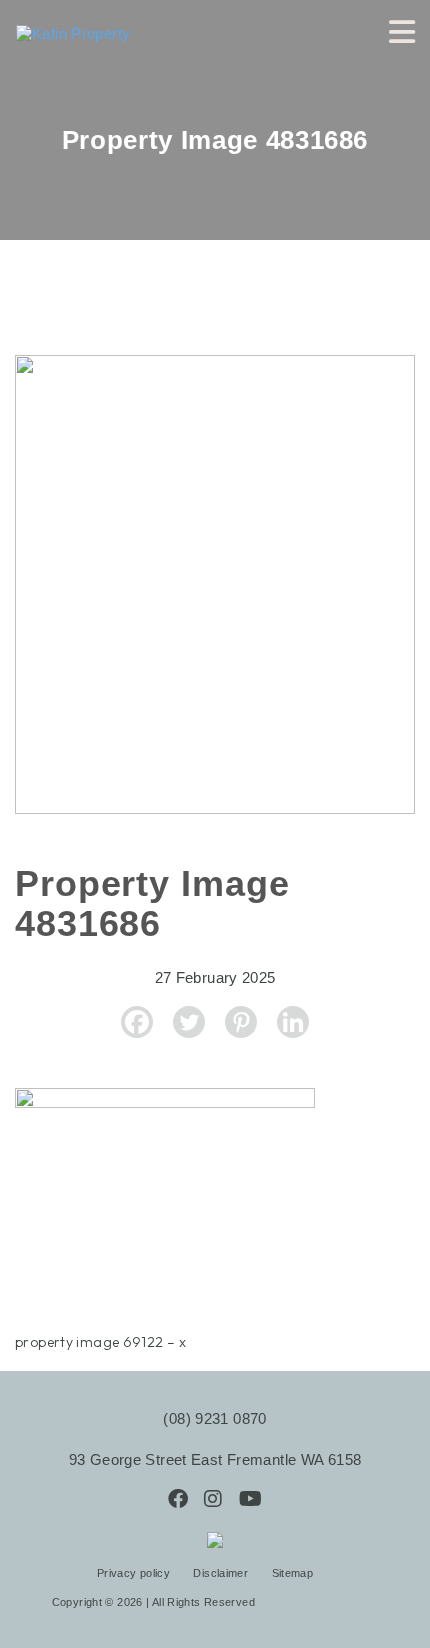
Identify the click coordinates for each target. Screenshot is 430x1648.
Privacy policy (135, 1573)
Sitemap (293, 1573)
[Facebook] (137, 1022)
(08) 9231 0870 (214, 1418)
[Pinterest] (241, 1022)
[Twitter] (189, 1022)
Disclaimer (222, 1573)
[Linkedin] (293, 1022)
